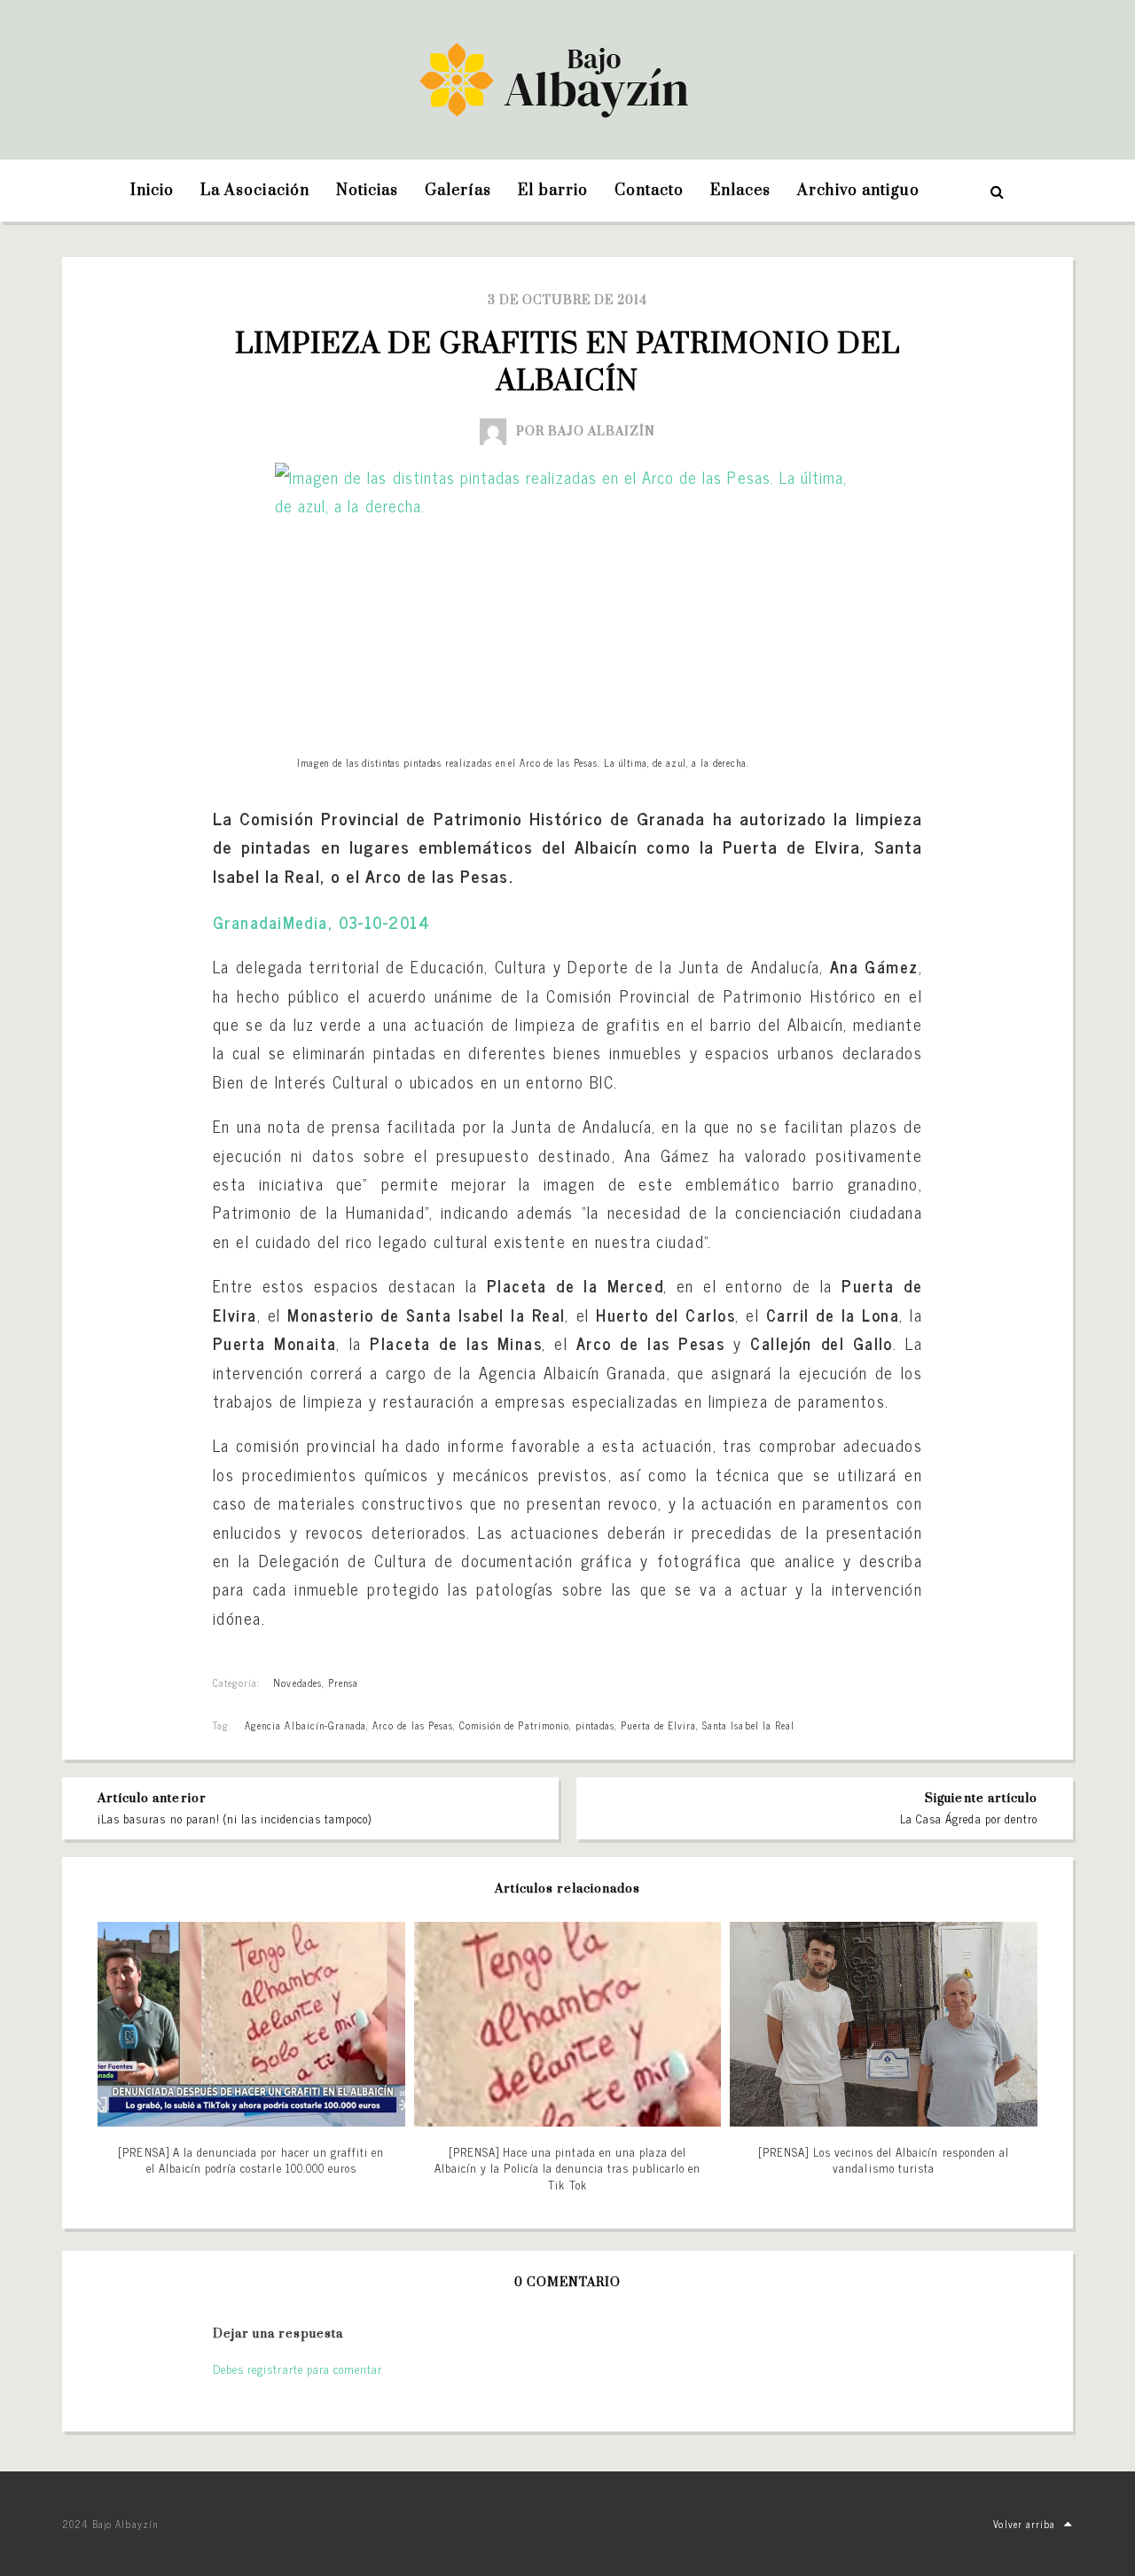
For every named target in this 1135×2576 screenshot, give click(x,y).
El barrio (552, 191)
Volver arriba (1024, 2524)
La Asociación (255, 191)
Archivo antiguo (858, 191)
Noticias (367, 191)
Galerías (458, 191)
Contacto (649, 191)
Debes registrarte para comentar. (298, 2369)
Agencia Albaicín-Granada (305, 1725)
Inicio (152, 191)
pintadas (595, 1725)
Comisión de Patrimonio (514, 1725)
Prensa (343, 1682)
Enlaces (740, 191)
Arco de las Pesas (413, 1725)
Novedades (297, 1682)
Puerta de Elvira (658, 1725)
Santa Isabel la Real (748, 1725)
